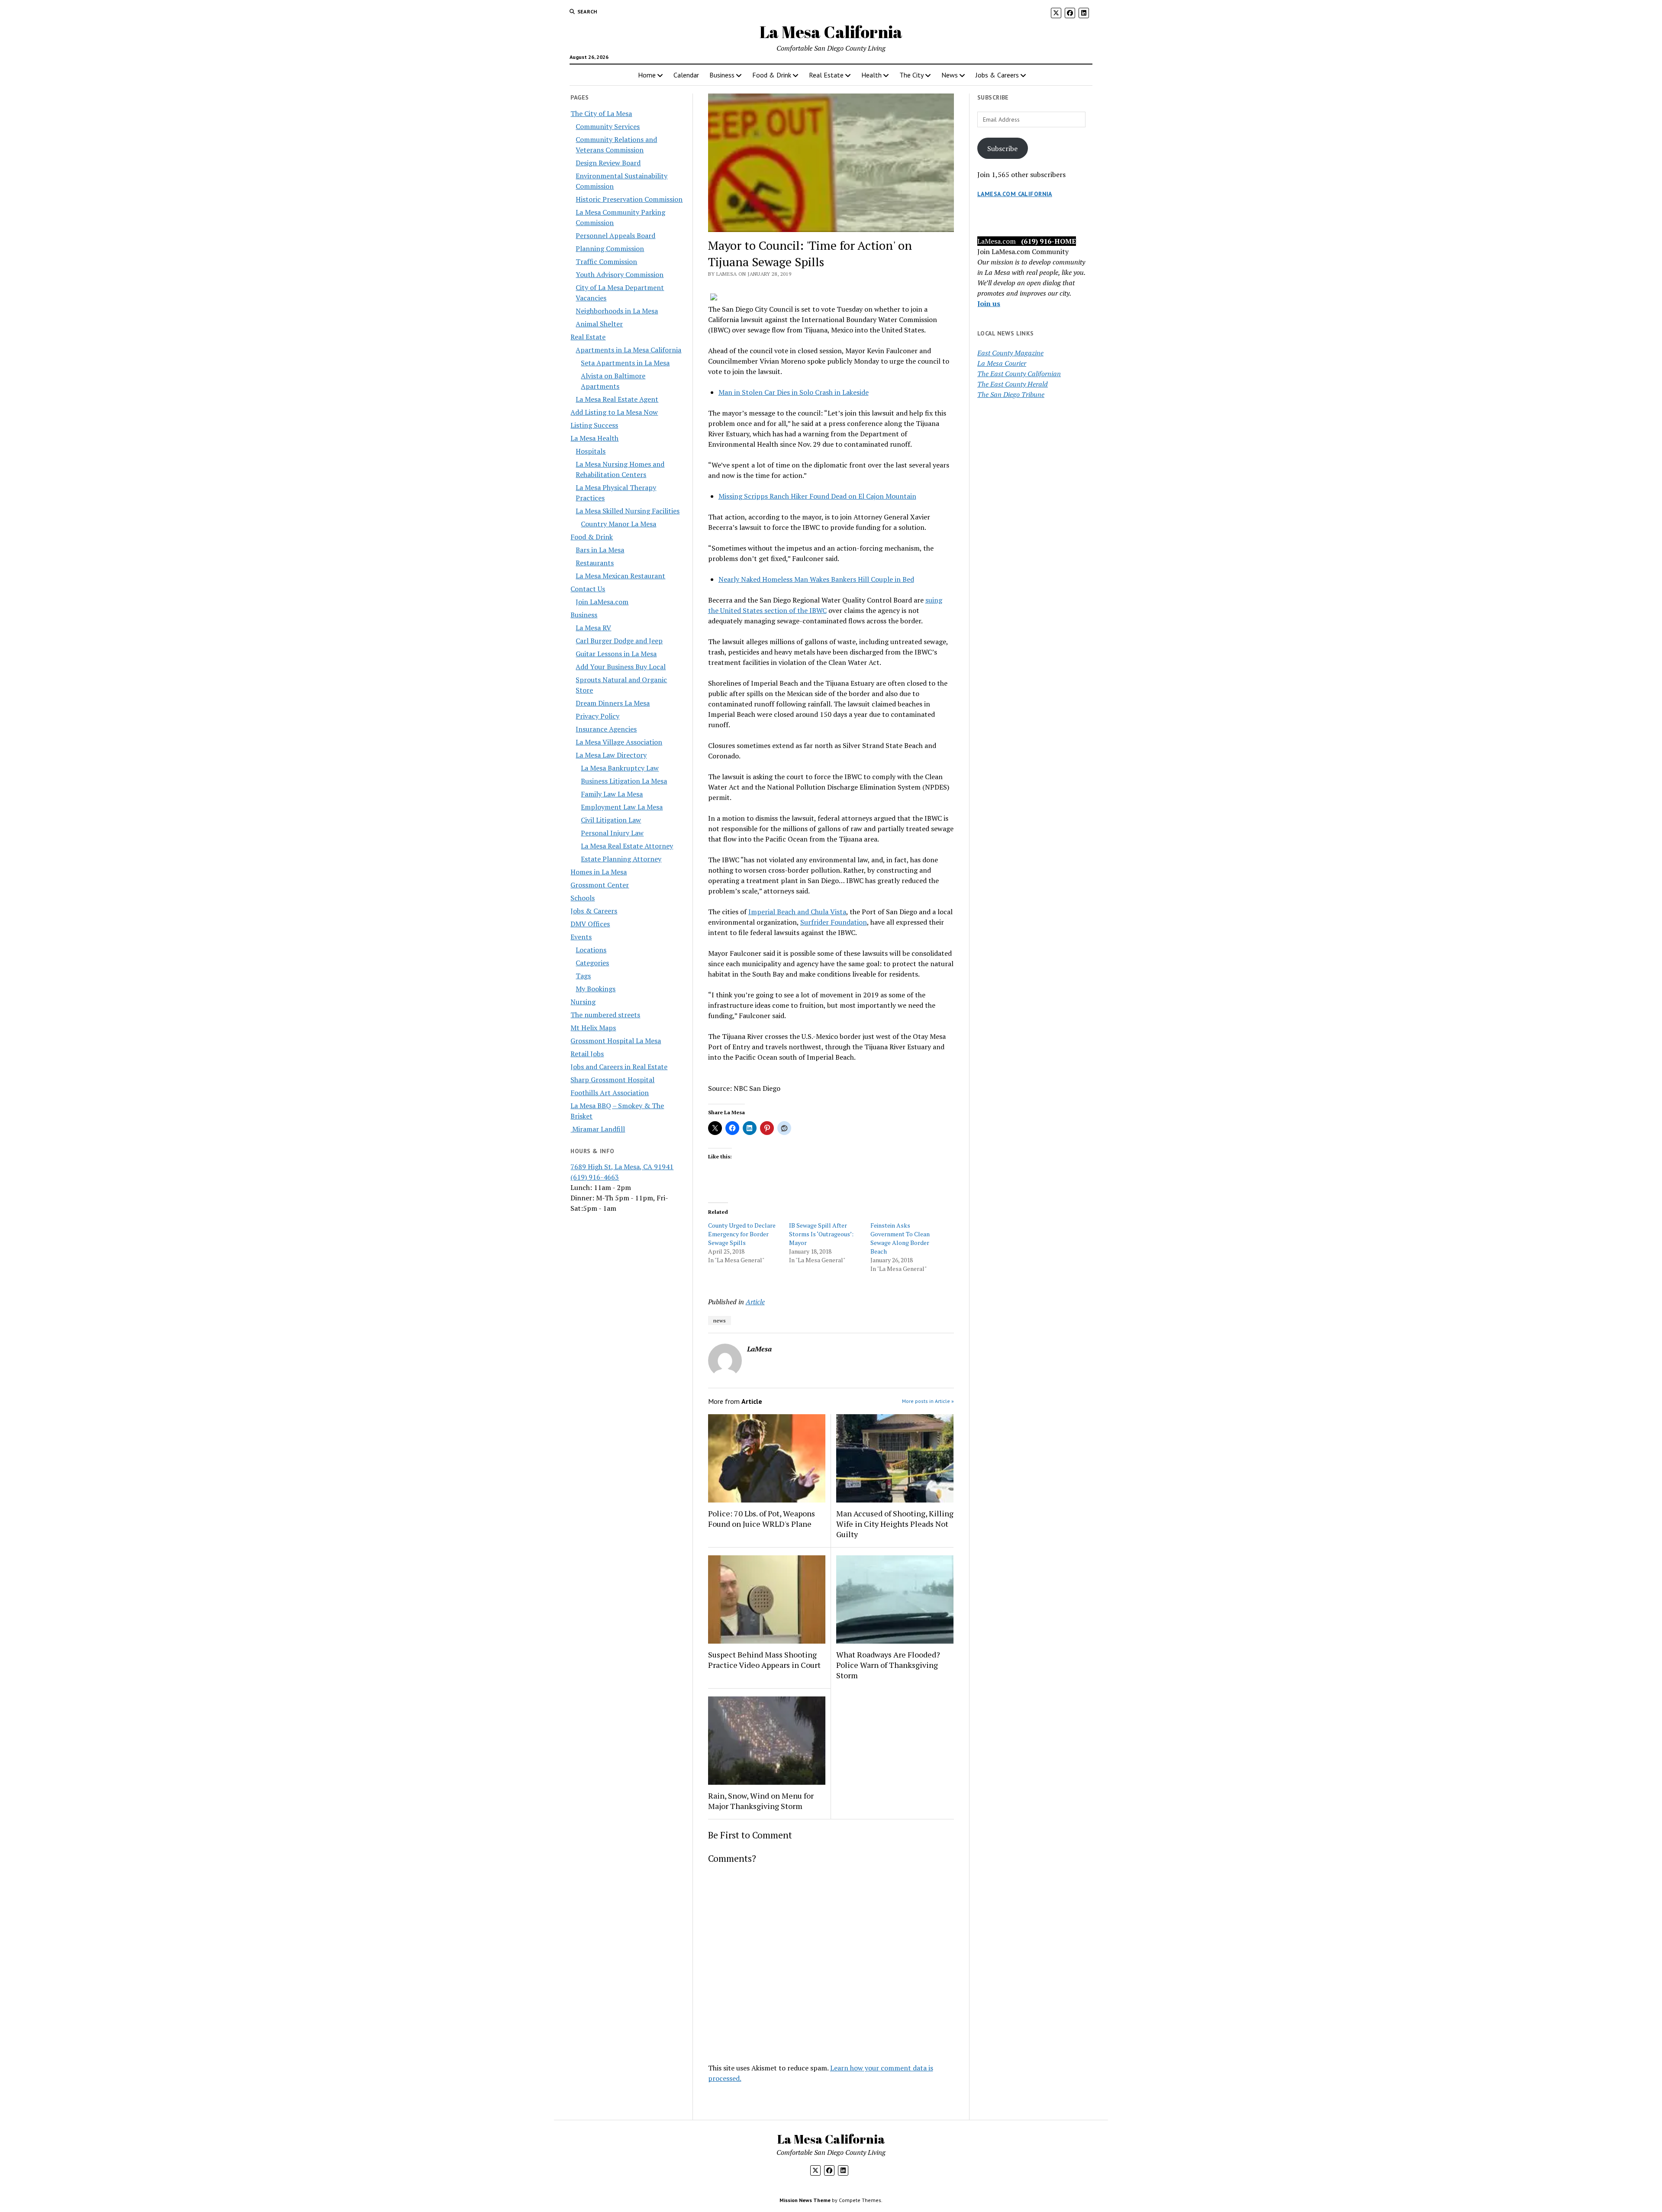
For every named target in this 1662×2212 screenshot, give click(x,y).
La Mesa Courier (1002, 363)
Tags (583, 976)
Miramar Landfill (598, 1129)
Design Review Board (608, 163)
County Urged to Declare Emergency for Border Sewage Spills (742, 1234)
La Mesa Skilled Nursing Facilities (628, 511)
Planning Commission (610, 248)
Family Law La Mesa (612, 794)
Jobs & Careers (997, 75)
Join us (989, 303)
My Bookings (596, 989)
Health (871, 75)
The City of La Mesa (601, 113)
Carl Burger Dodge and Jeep (619, 641)
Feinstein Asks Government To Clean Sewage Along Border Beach (900, 1238)
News (950, 75)
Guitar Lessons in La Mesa (616, 654)
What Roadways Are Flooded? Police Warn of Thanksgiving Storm (888, 1665)
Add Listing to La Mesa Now (614, 412)
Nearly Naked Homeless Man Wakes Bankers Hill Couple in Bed (816, 579)
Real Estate (826, 75)
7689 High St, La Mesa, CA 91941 (622, 1167)
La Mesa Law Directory (611, 755)
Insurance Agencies (606, 729)
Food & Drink (772, 75)
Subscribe (1002, 148)
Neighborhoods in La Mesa (617, 311)
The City (912, 75)
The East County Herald (1013, 384)
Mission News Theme (805, 2200)
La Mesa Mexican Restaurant (620, 576)
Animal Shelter (599, 324)
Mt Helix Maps (593, 1028)
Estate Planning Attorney (621, 859)
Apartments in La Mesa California (628, 350)
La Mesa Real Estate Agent (617, 399)
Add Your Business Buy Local (621, 667)
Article (755, 1302)
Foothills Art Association (610, 1093)
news (720, 1320)
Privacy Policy (597, 716)
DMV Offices (590, 924)
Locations (591, 950)
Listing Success (594, 425)
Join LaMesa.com (602, 602)
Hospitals (591, 451)
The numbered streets (605, 1015)
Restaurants (595, 563)
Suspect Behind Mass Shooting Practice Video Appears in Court (764, 1660)
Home (647, 75)
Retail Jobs (587, 1054)
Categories (592, 963)
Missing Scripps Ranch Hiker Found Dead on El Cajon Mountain (817, 496)
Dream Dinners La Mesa (613, 703)
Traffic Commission (606, 261)
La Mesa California (831, 32)
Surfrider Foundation (834, 922)
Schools (583, 898)
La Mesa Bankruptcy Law (620, 768)
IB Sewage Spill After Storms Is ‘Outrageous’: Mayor (821, 1234)
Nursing (583, 1002)
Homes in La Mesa (599, 872)
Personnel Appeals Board (615, 235)
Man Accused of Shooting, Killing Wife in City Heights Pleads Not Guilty (895, 1524)
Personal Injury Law (612, 833)
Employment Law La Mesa (622, 807)
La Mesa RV (593, 628)
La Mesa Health (594, 438)
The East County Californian (1019, 374)
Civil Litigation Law (611, 820)
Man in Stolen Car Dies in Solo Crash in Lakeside (794, 392)
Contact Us (588, 589)
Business (722, 75)
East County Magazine (1010, 353)
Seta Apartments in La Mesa (625, 363)
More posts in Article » (928, 1401)
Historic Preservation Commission (629, 199)
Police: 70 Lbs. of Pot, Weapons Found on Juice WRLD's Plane (762, 1519)
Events (581, 937)
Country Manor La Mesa (618, 524)
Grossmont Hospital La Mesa (616, 1041)
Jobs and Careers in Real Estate (619, 1067)
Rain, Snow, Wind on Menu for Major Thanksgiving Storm (761, 1801)
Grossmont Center (600, 885)
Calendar (686, 75)
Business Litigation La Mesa (624, 781)
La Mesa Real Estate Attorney (627, 846)
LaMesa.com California (1015, 194)
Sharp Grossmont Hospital (612, 1080)
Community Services (608, 126)
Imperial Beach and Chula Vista (797, 912)
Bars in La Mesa (600, 550)
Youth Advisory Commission (620, 274)
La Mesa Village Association (619, 742)
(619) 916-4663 (595, 1177)
